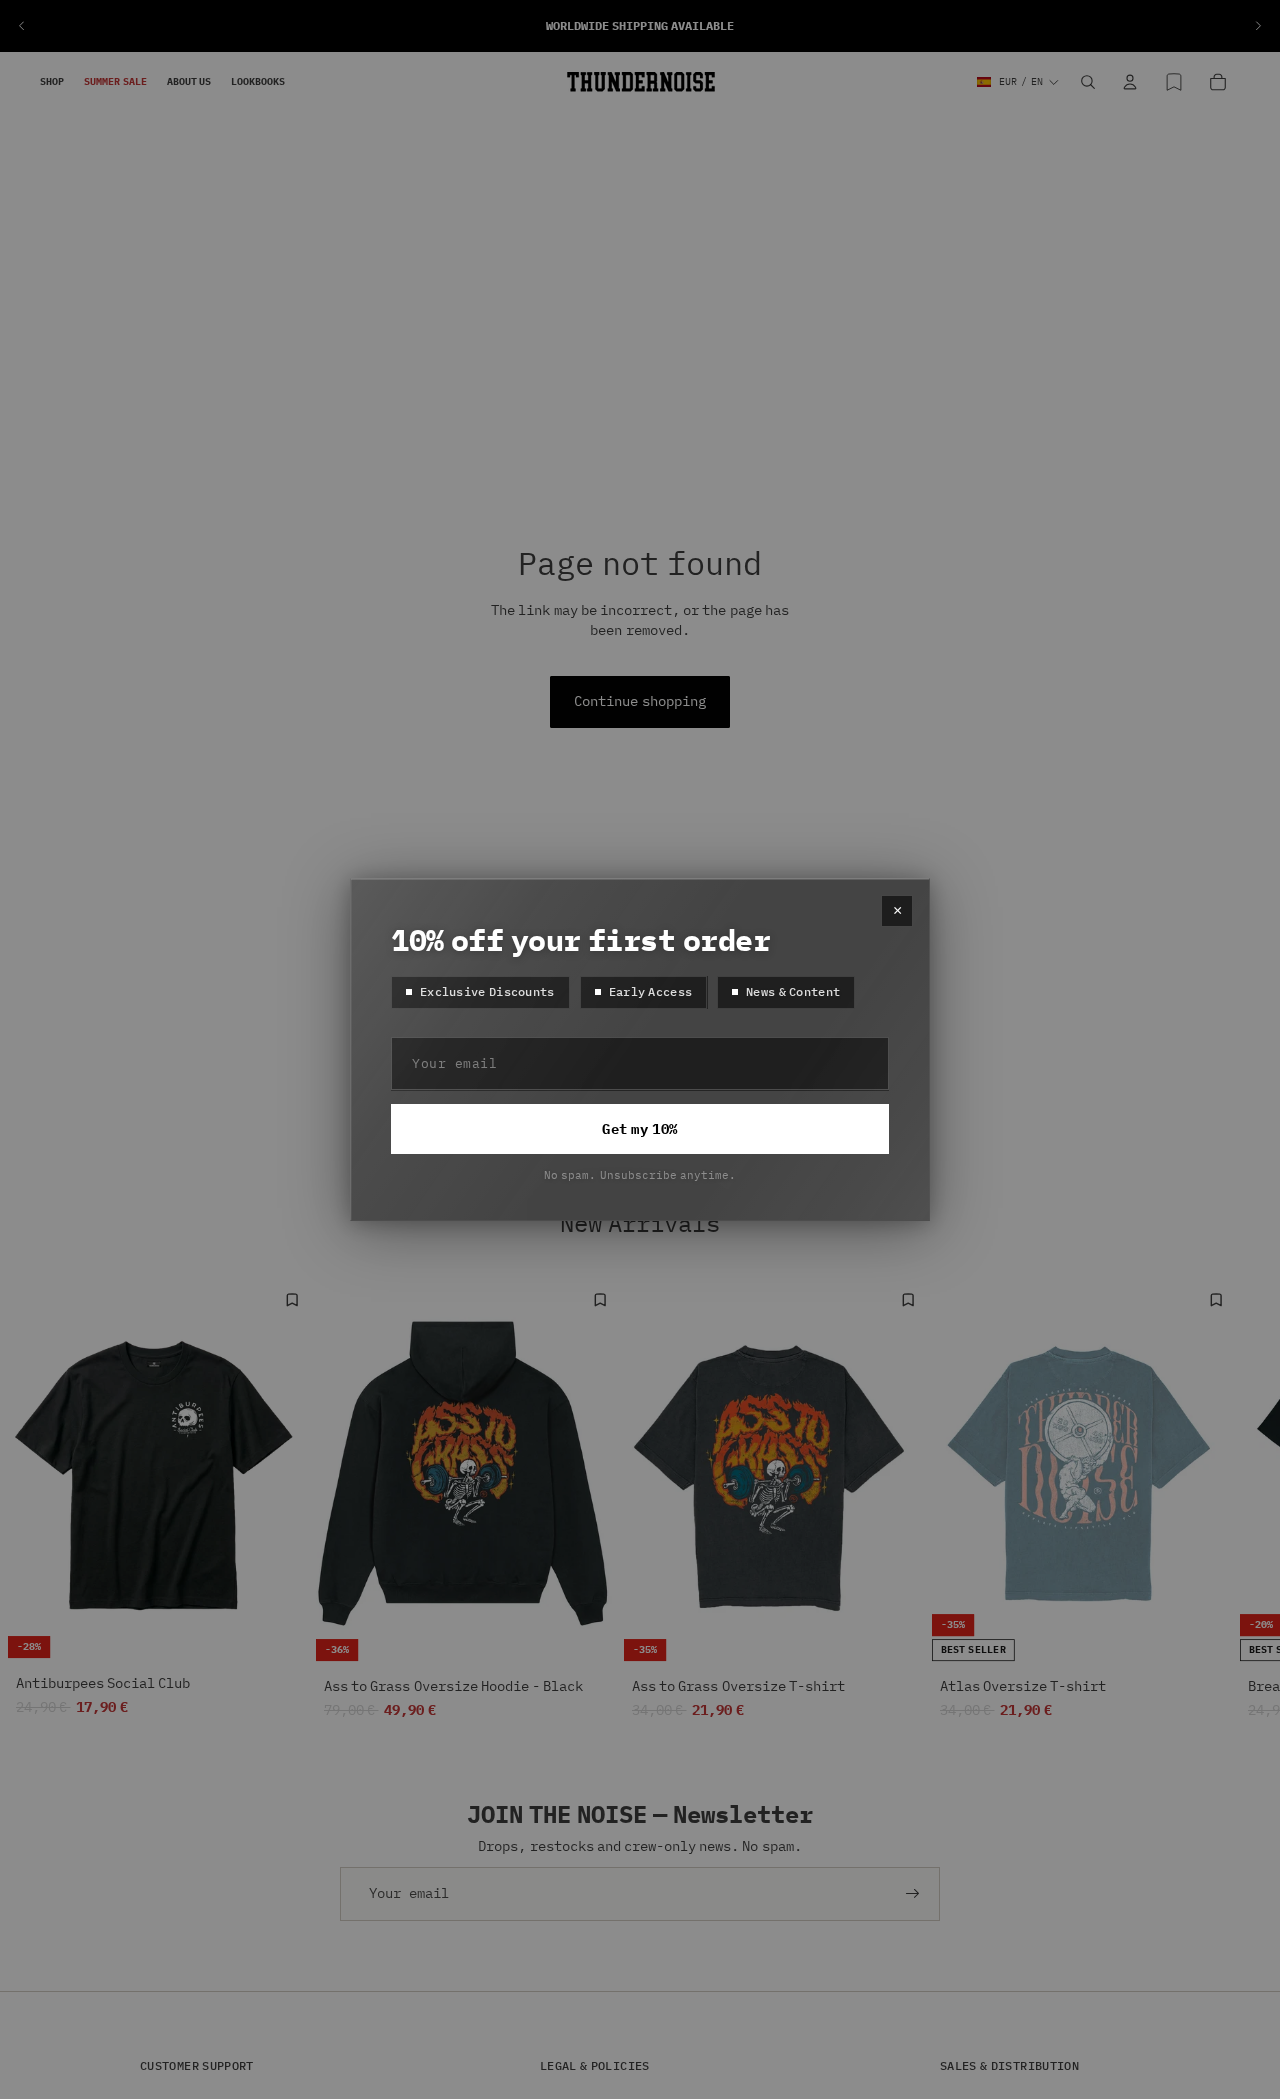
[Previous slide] (22, 26)
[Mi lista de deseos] (1174, 82)
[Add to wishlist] (292, 1300)
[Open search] (1088, 82)
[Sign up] (913, 1894)
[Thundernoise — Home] (640, 82)
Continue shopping (639, 701)
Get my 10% (639, 1130)
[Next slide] (1258, 26)
